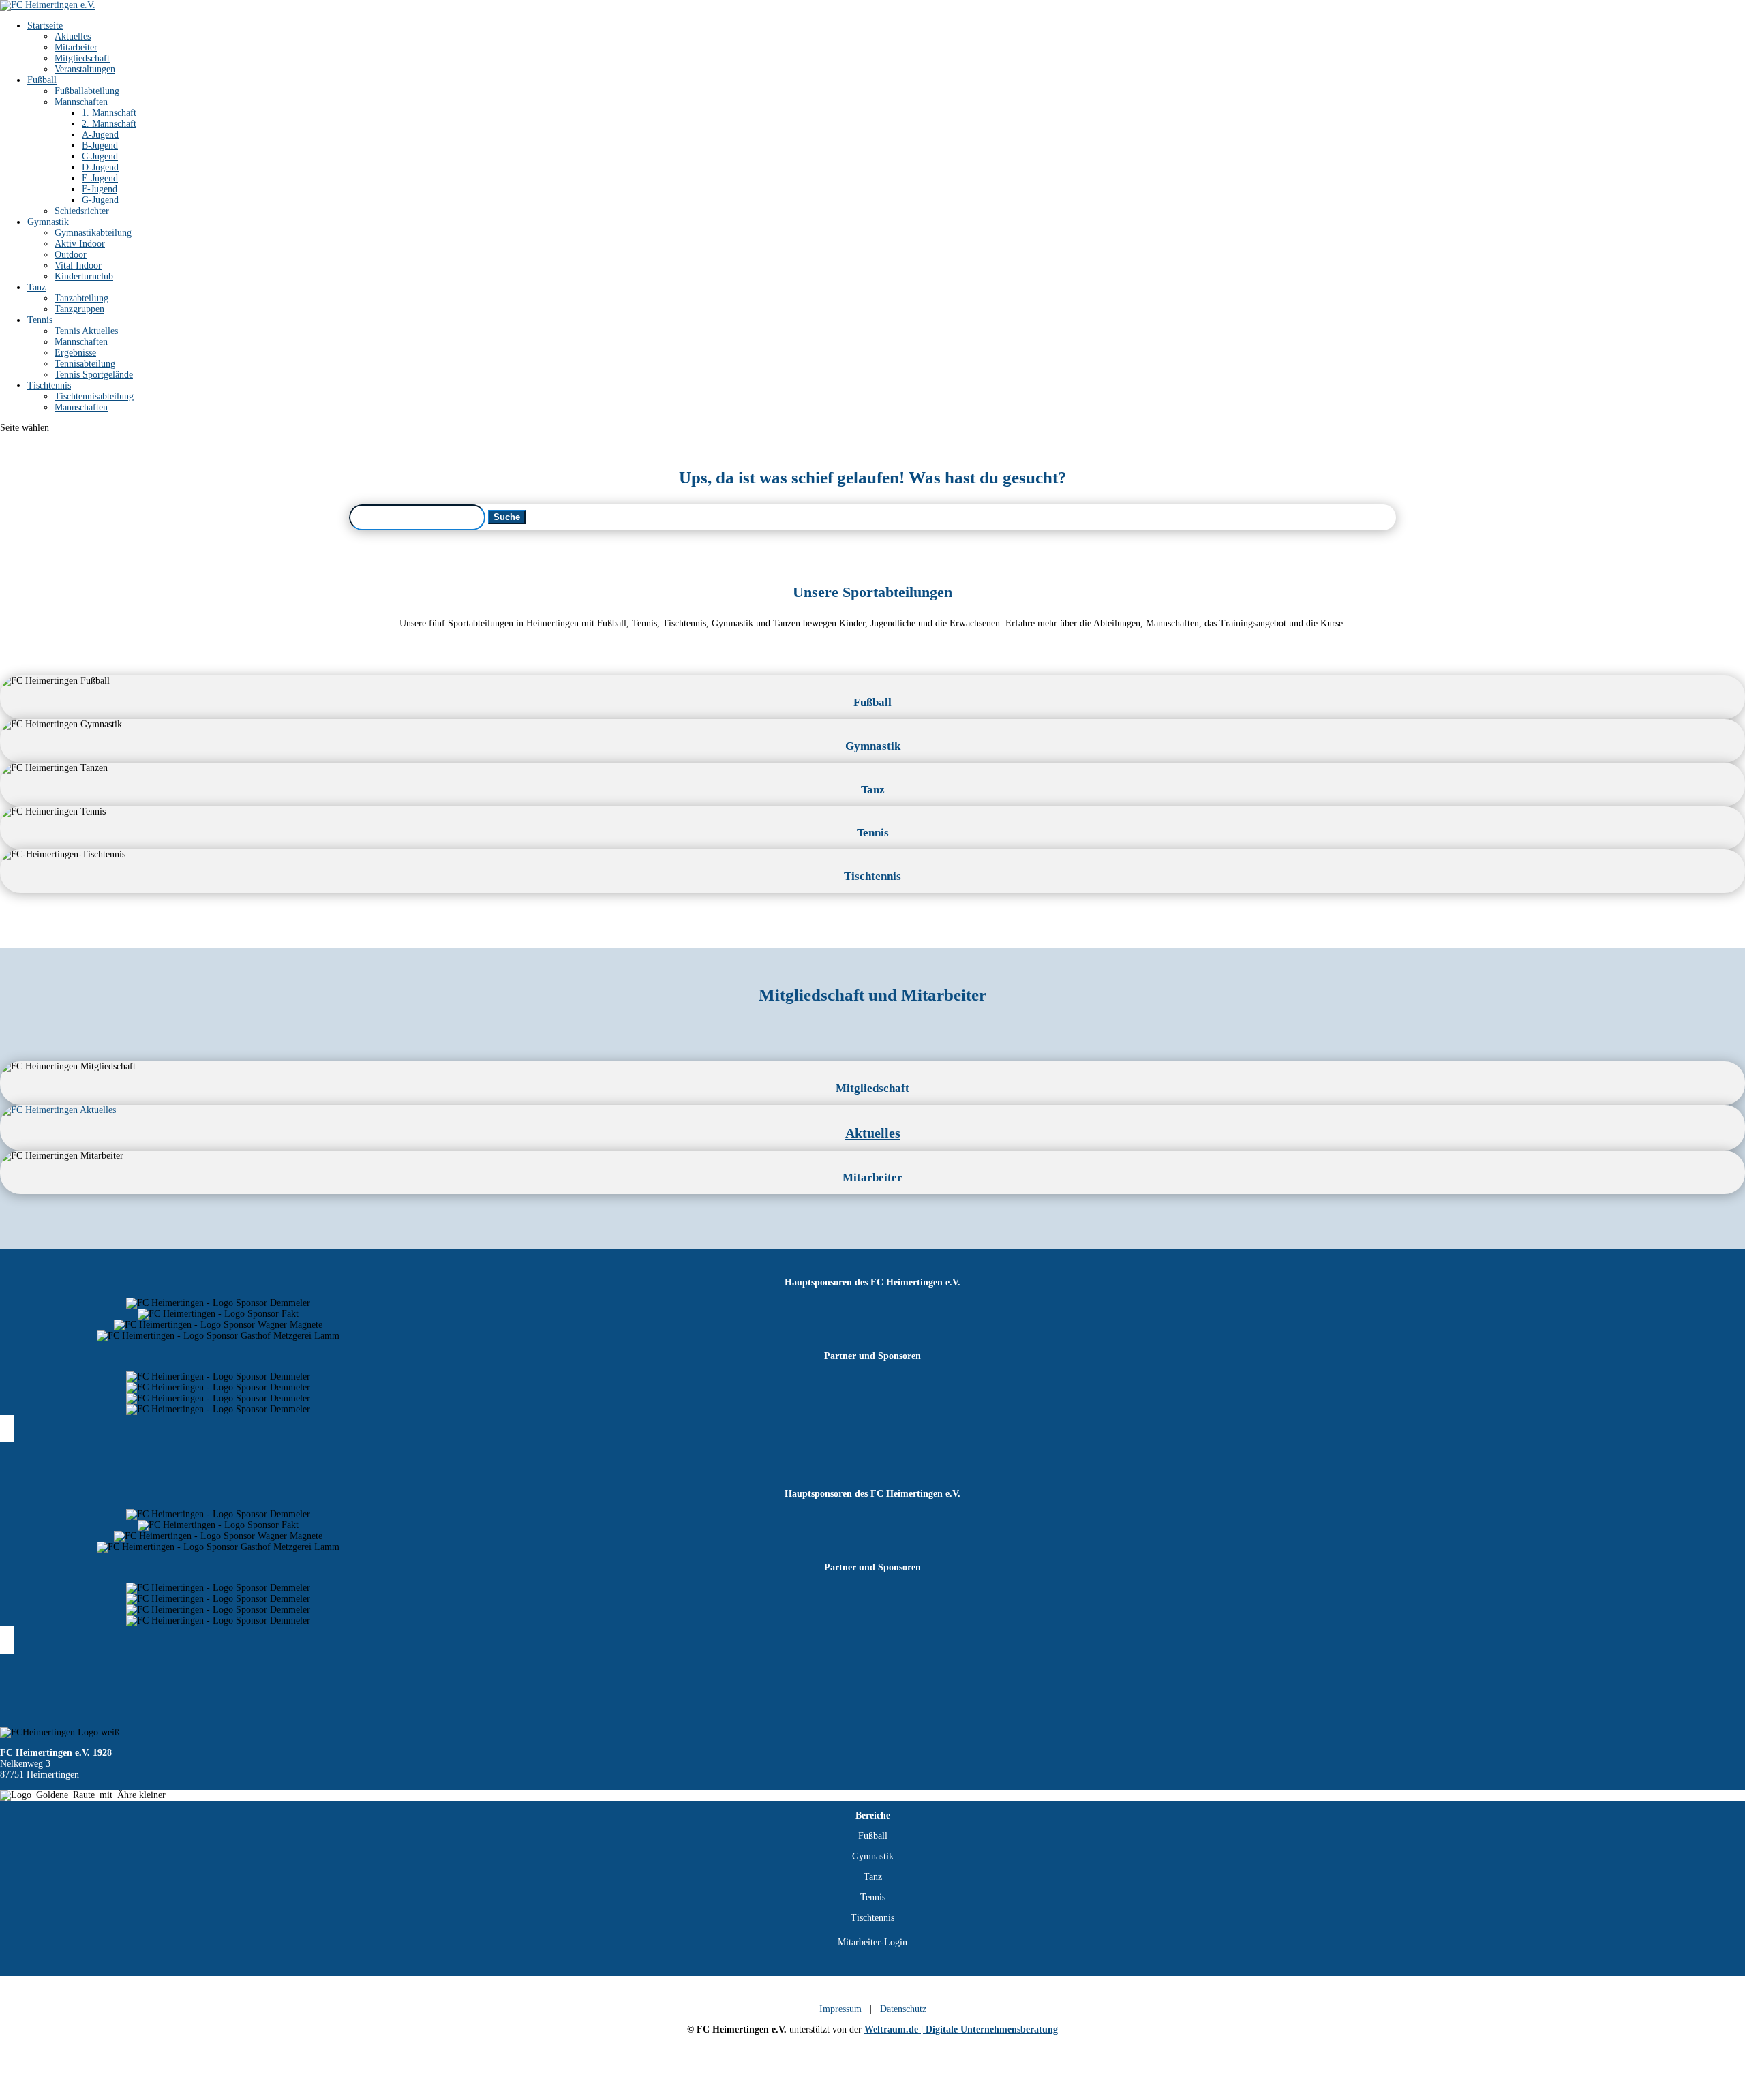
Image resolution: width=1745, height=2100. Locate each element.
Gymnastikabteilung (93, 233)
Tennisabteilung (85, 364)
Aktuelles (73, 36)
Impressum (840, 2009)
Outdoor (71, 255)
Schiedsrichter (82, 211)
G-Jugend (100, 200)
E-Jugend (100, 178)
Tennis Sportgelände (94, 375)
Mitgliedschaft (82, 58)
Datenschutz (903, 2009)
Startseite (45, 26)
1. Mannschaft (109, 113)
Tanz (36, 287)
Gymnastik (48, 222)
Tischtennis (49, 385)
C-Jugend (100, 156)
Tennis (40, 320)
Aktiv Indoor (80, 244)
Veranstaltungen (85, 69)
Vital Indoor (78, 265)
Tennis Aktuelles (86, 331)
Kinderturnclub (84, 276)
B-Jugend (100, 146)
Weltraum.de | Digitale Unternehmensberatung (961, 2029)
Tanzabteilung (81, 298)
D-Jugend (100, 167)
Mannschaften (81, 102)
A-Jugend (100, 135)
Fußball (42, 80)
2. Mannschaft (109, 124)
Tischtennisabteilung (94, 396)
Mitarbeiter (76, 47)
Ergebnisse (75, 353)
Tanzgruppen (79, 309)
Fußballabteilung (87, 91)
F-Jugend (100, 189)
